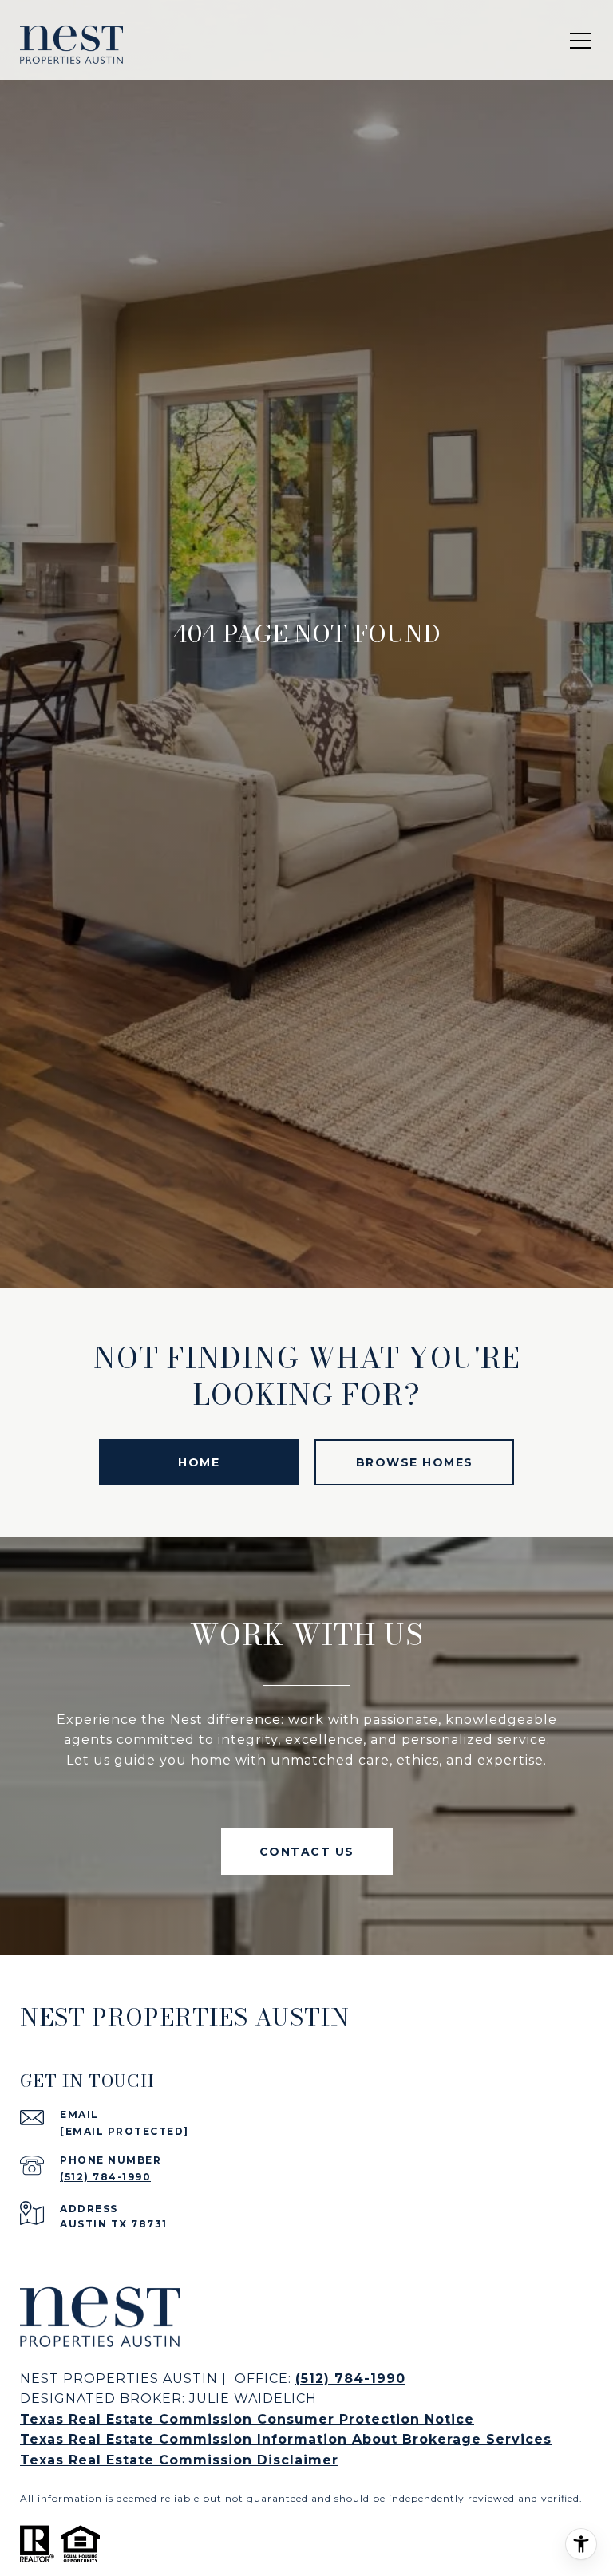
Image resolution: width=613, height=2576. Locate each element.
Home (199, 1462)
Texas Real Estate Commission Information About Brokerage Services (286, 2439)
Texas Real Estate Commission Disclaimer (179, 2460)
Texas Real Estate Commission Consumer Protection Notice (247, 2419)
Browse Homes (415, 1462)
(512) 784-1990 (105, 2177)
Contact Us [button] (307, 1852)
